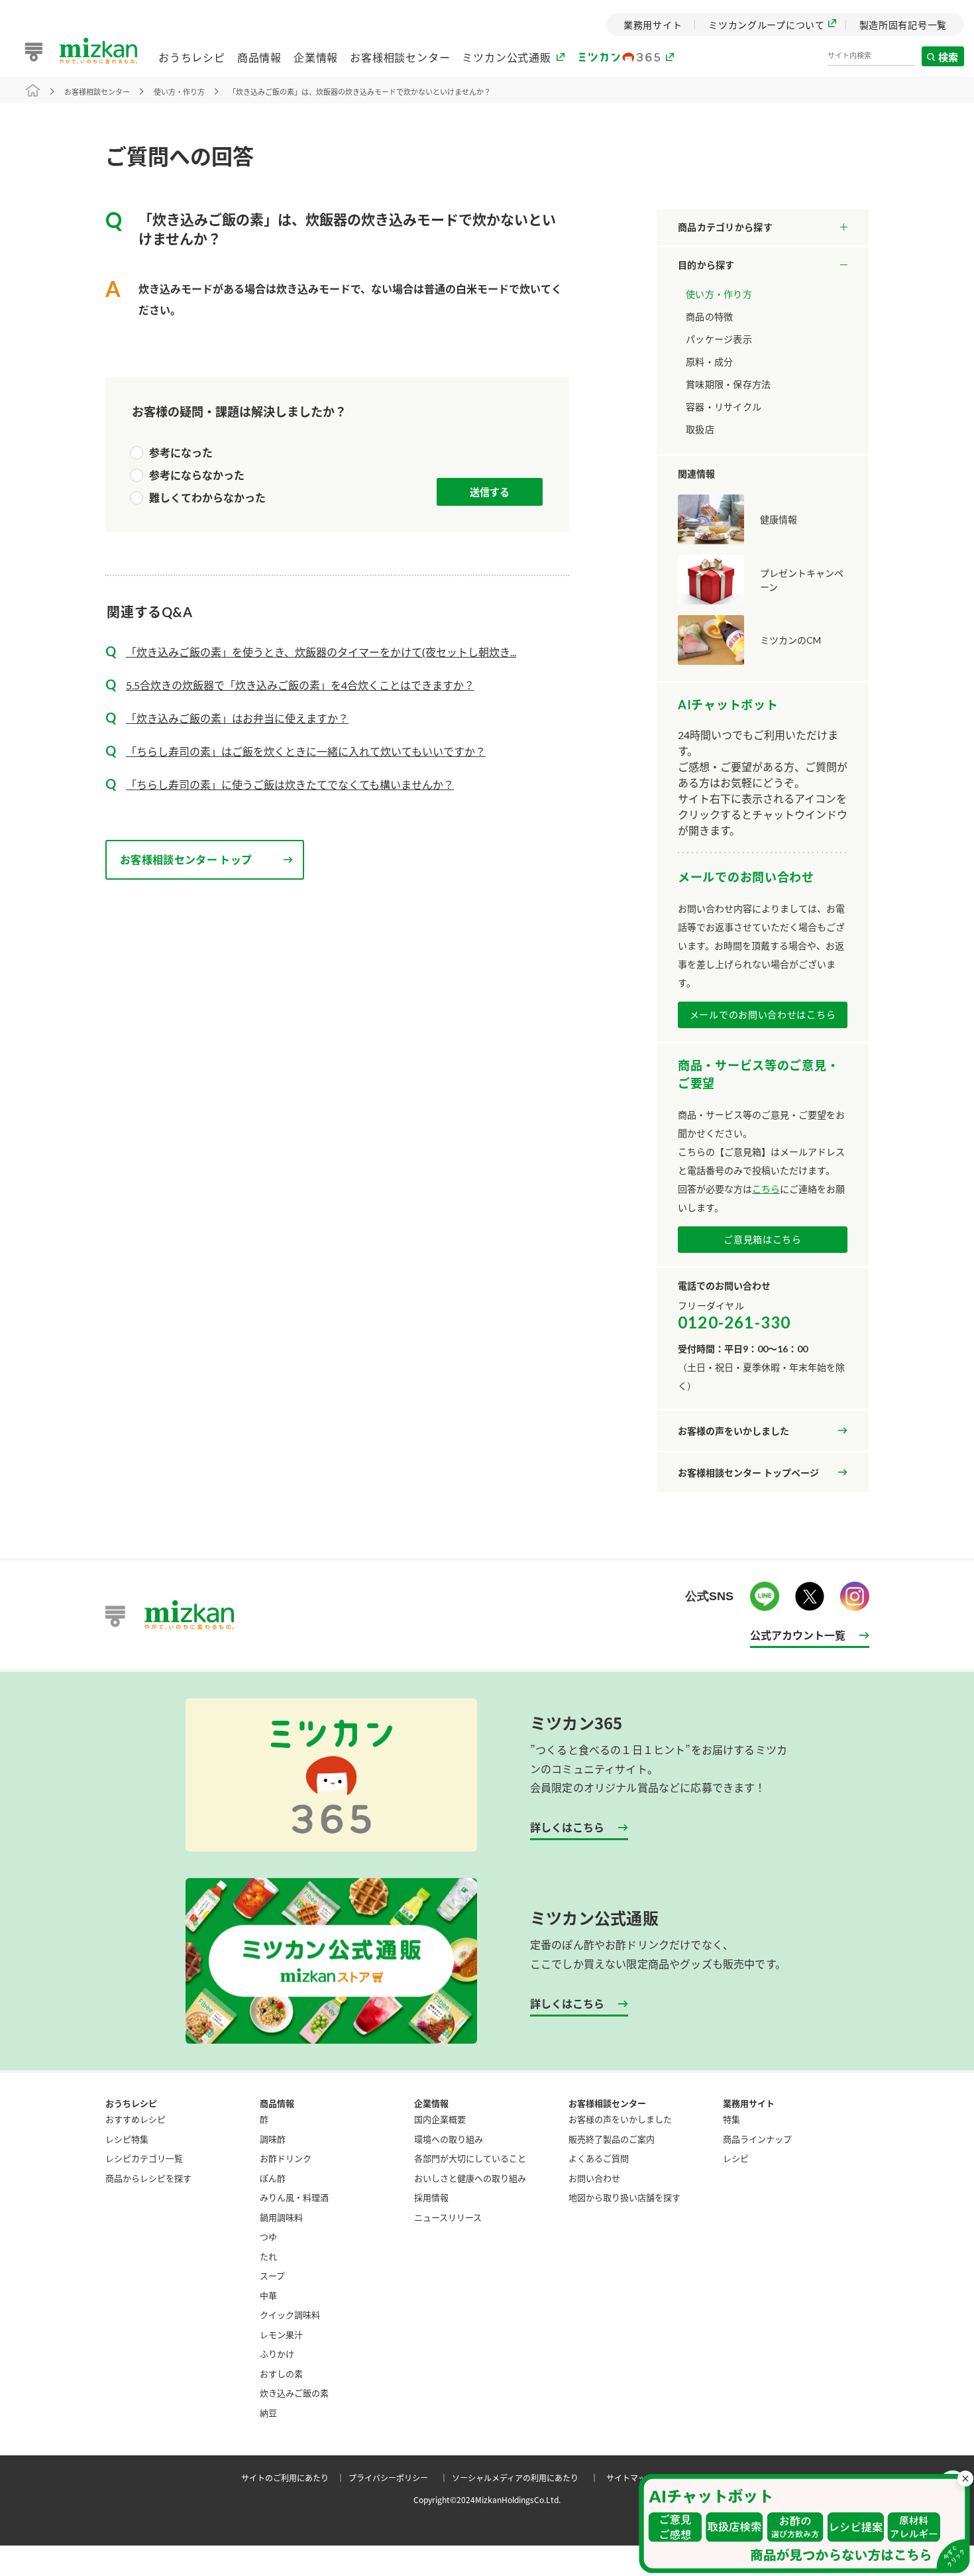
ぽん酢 (273, 2178)
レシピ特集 (127, 2139)
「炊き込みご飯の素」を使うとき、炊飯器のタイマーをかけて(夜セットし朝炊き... (321, 652)
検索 (949, 57)
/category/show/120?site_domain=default (763, 227)
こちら (766, 1189)
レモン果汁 (281, 2334)
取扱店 (700, 429)
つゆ (268, 2236)
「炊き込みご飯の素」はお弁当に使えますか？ (237, 718)
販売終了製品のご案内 (612, 2139)
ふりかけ (277, 2354)
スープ (272, 2275)
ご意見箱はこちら (763, 1239)
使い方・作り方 (719, 294)
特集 (731, 2119)
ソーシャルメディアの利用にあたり (527, 2478)
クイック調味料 (290, 2314)
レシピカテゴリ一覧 (144, 2158)
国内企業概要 (440, 2119)
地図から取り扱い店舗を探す (624, 2197)
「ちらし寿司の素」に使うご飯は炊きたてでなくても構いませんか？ (290, 785)
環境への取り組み (449, 2139)
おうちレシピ (192, 57)
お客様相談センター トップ (186, 859)
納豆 (268, 2413)
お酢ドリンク (286, 2158)
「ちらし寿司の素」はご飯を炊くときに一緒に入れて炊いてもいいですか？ (306, 751)
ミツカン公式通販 (506, 57)
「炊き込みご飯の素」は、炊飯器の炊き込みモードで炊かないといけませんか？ (360, 92)
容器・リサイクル (724, 407)
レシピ (736, 2158)
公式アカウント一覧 (798, 1635)
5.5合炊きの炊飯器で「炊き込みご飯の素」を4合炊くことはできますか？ (300, 685)
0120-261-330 (734, 1322)
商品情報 (259, 57)
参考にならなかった (197, 475)
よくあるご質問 (599, 2158)
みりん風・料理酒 (294, 2197)
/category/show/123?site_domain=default (763, 265)
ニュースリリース (448, 2217)
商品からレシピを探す (148, 2178)
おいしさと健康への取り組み (470, 2178)
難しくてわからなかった (207, 498)
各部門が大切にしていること (470, 2158)
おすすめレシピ (135, 2119)
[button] (804, 2524)
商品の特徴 (709, 317)
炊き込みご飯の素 (294, 2393)
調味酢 (273, 2139)
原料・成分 (709, 362)
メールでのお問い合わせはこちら (763, 1015)
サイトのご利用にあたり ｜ (295, 2478)
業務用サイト (749, 2103)
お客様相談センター (400, 57)
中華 (268, 2295)
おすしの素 (281, 2373)
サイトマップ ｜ (640, 2478)
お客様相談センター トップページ (748, 1473)
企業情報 (316, 57)
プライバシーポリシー (400, 2478)
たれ (268, 2256)
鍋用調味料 (281, 2217)
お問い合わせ (594, 2178)
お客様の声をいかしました (733, 1431)
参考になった (181, 452)
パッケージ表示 (719, 339)
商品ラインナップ (757, 2139)
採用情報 (431, 2197)
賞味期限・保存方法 (729, 384)
